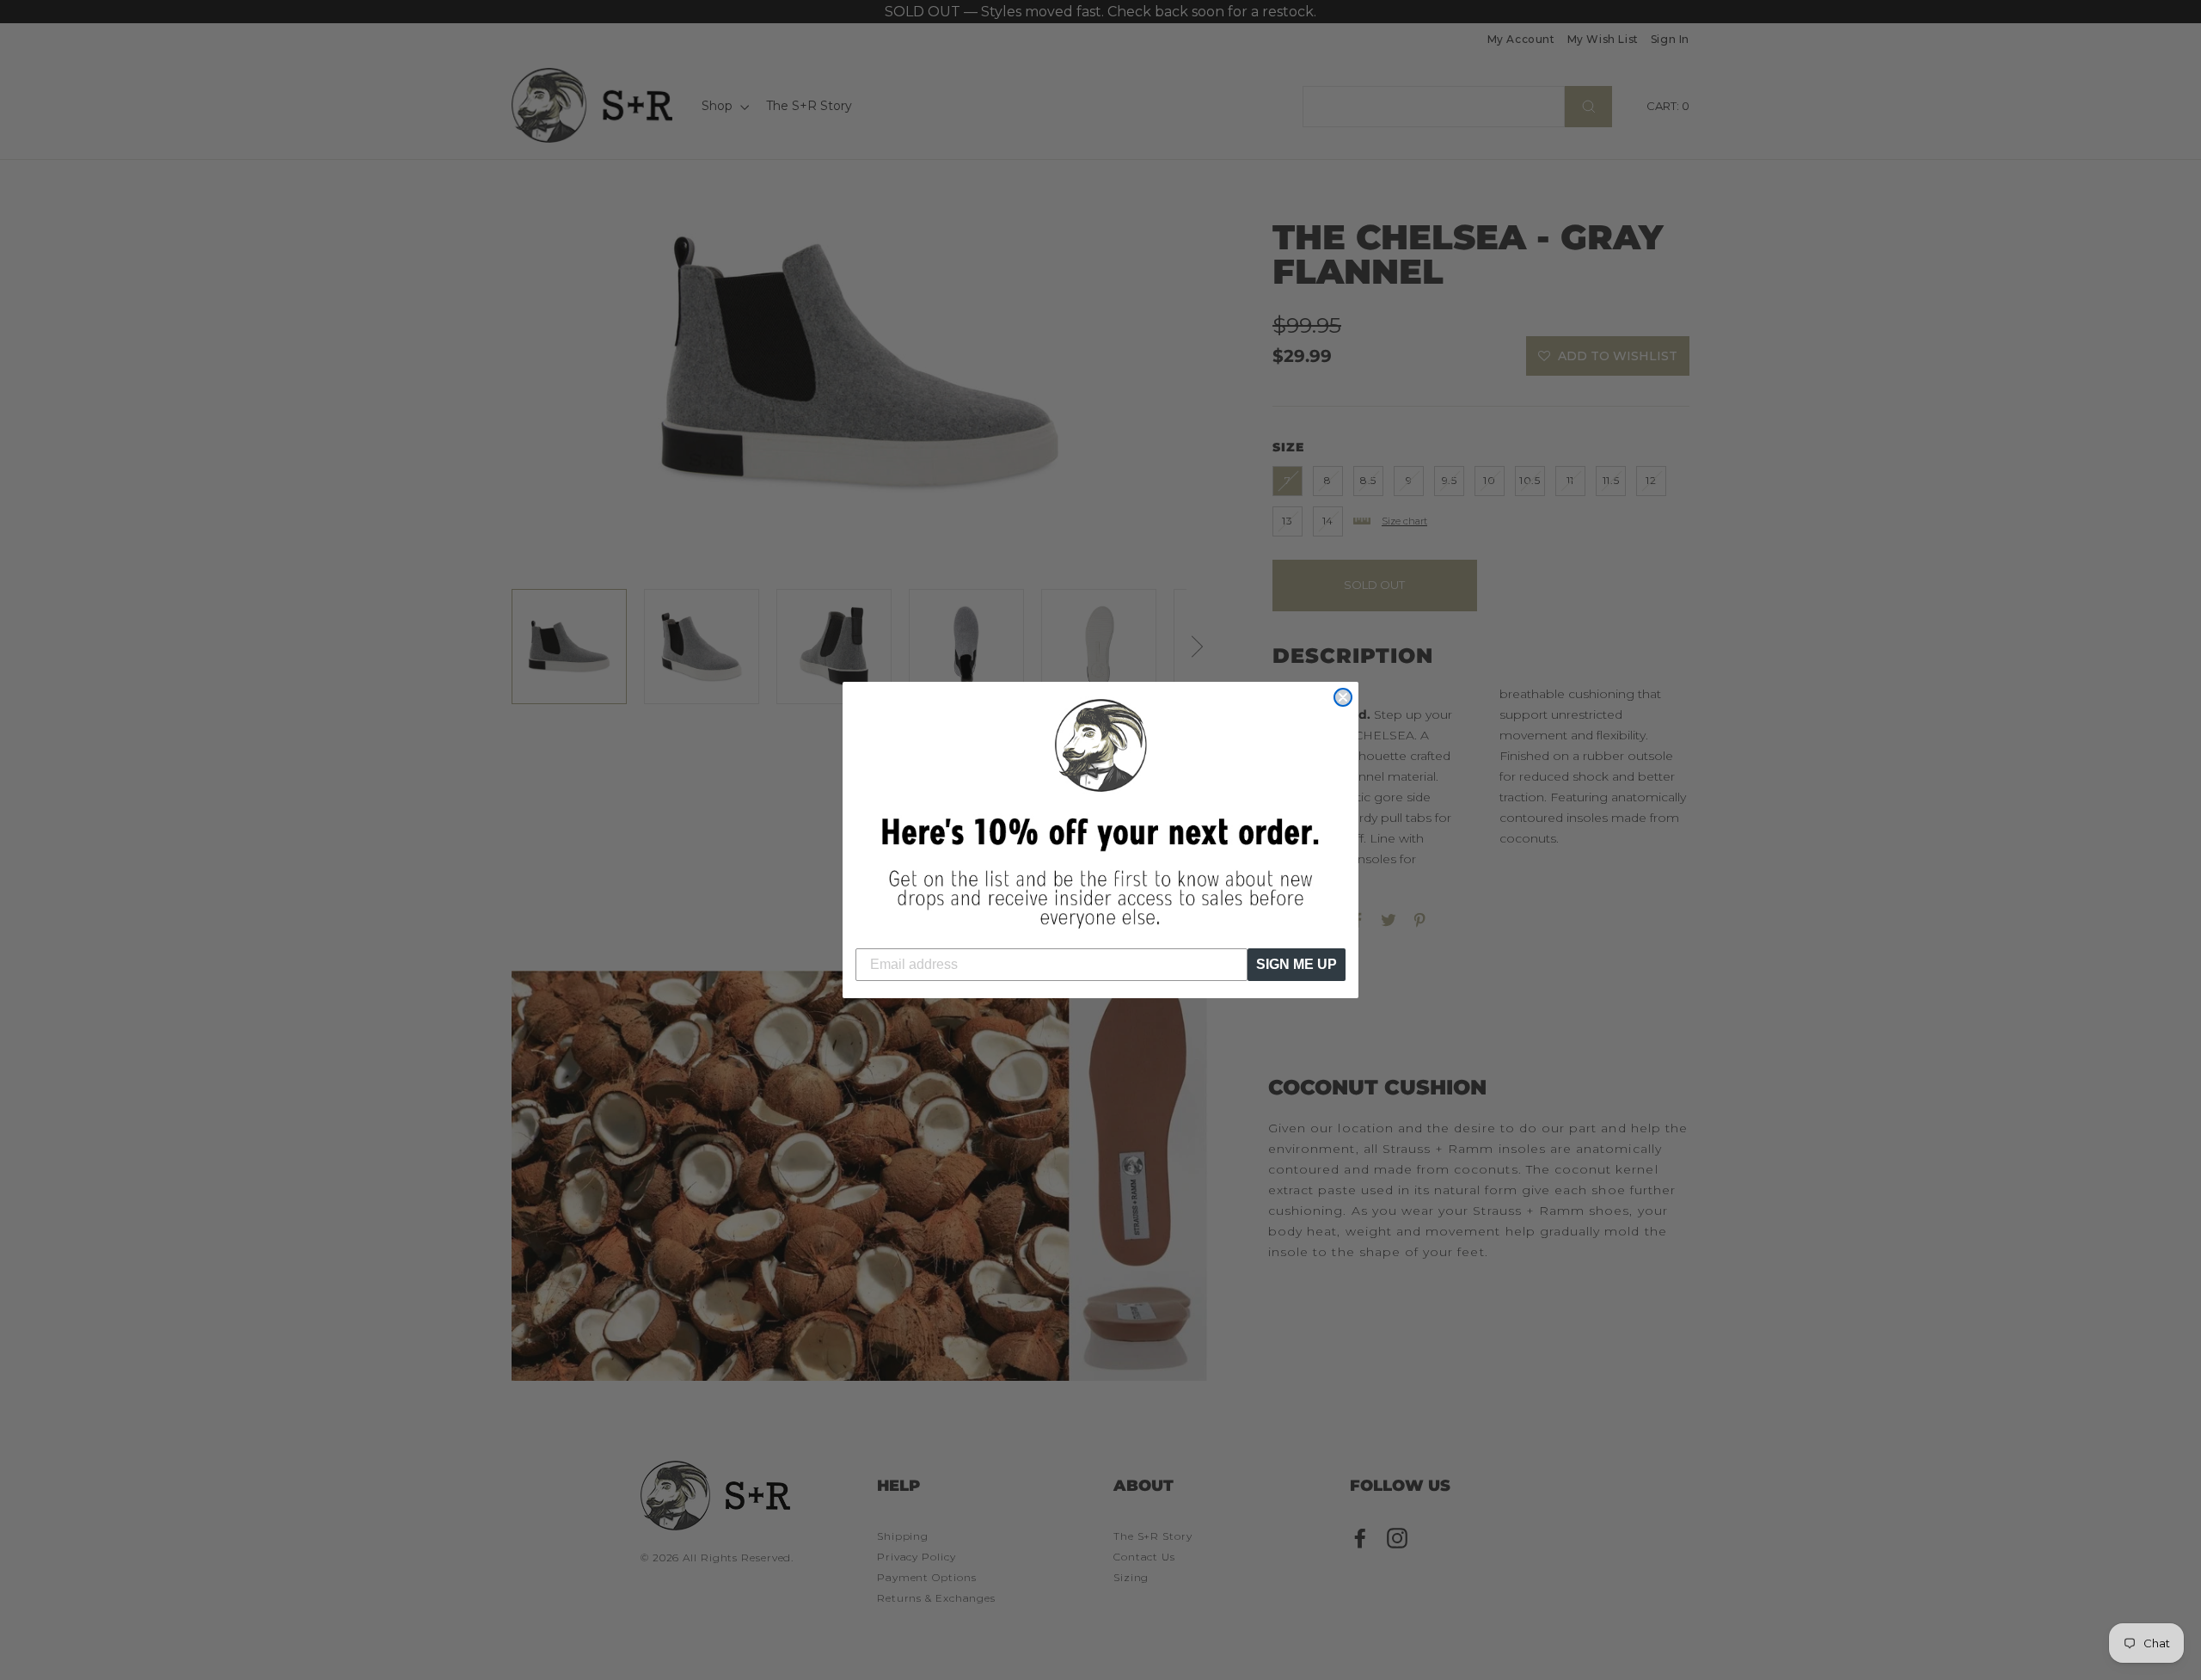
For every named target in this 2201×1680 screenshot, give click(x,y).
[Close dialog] (1343, 697)
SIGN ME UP (1297, 964)
